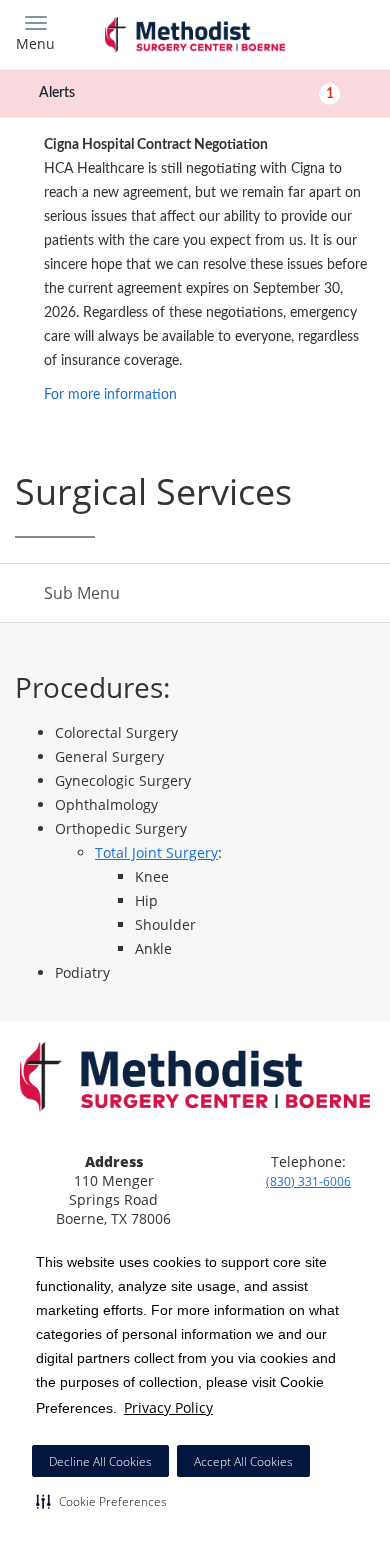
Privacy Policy (168, 1407)
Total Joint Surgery (156, 852)
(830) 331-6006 (308, 1181)
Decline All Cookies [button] (100, 1461)
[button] (101, 1501)
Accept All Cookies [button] (243, 1461)
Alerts (186, 93)
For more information (110, 395)
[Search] (330, 32)
